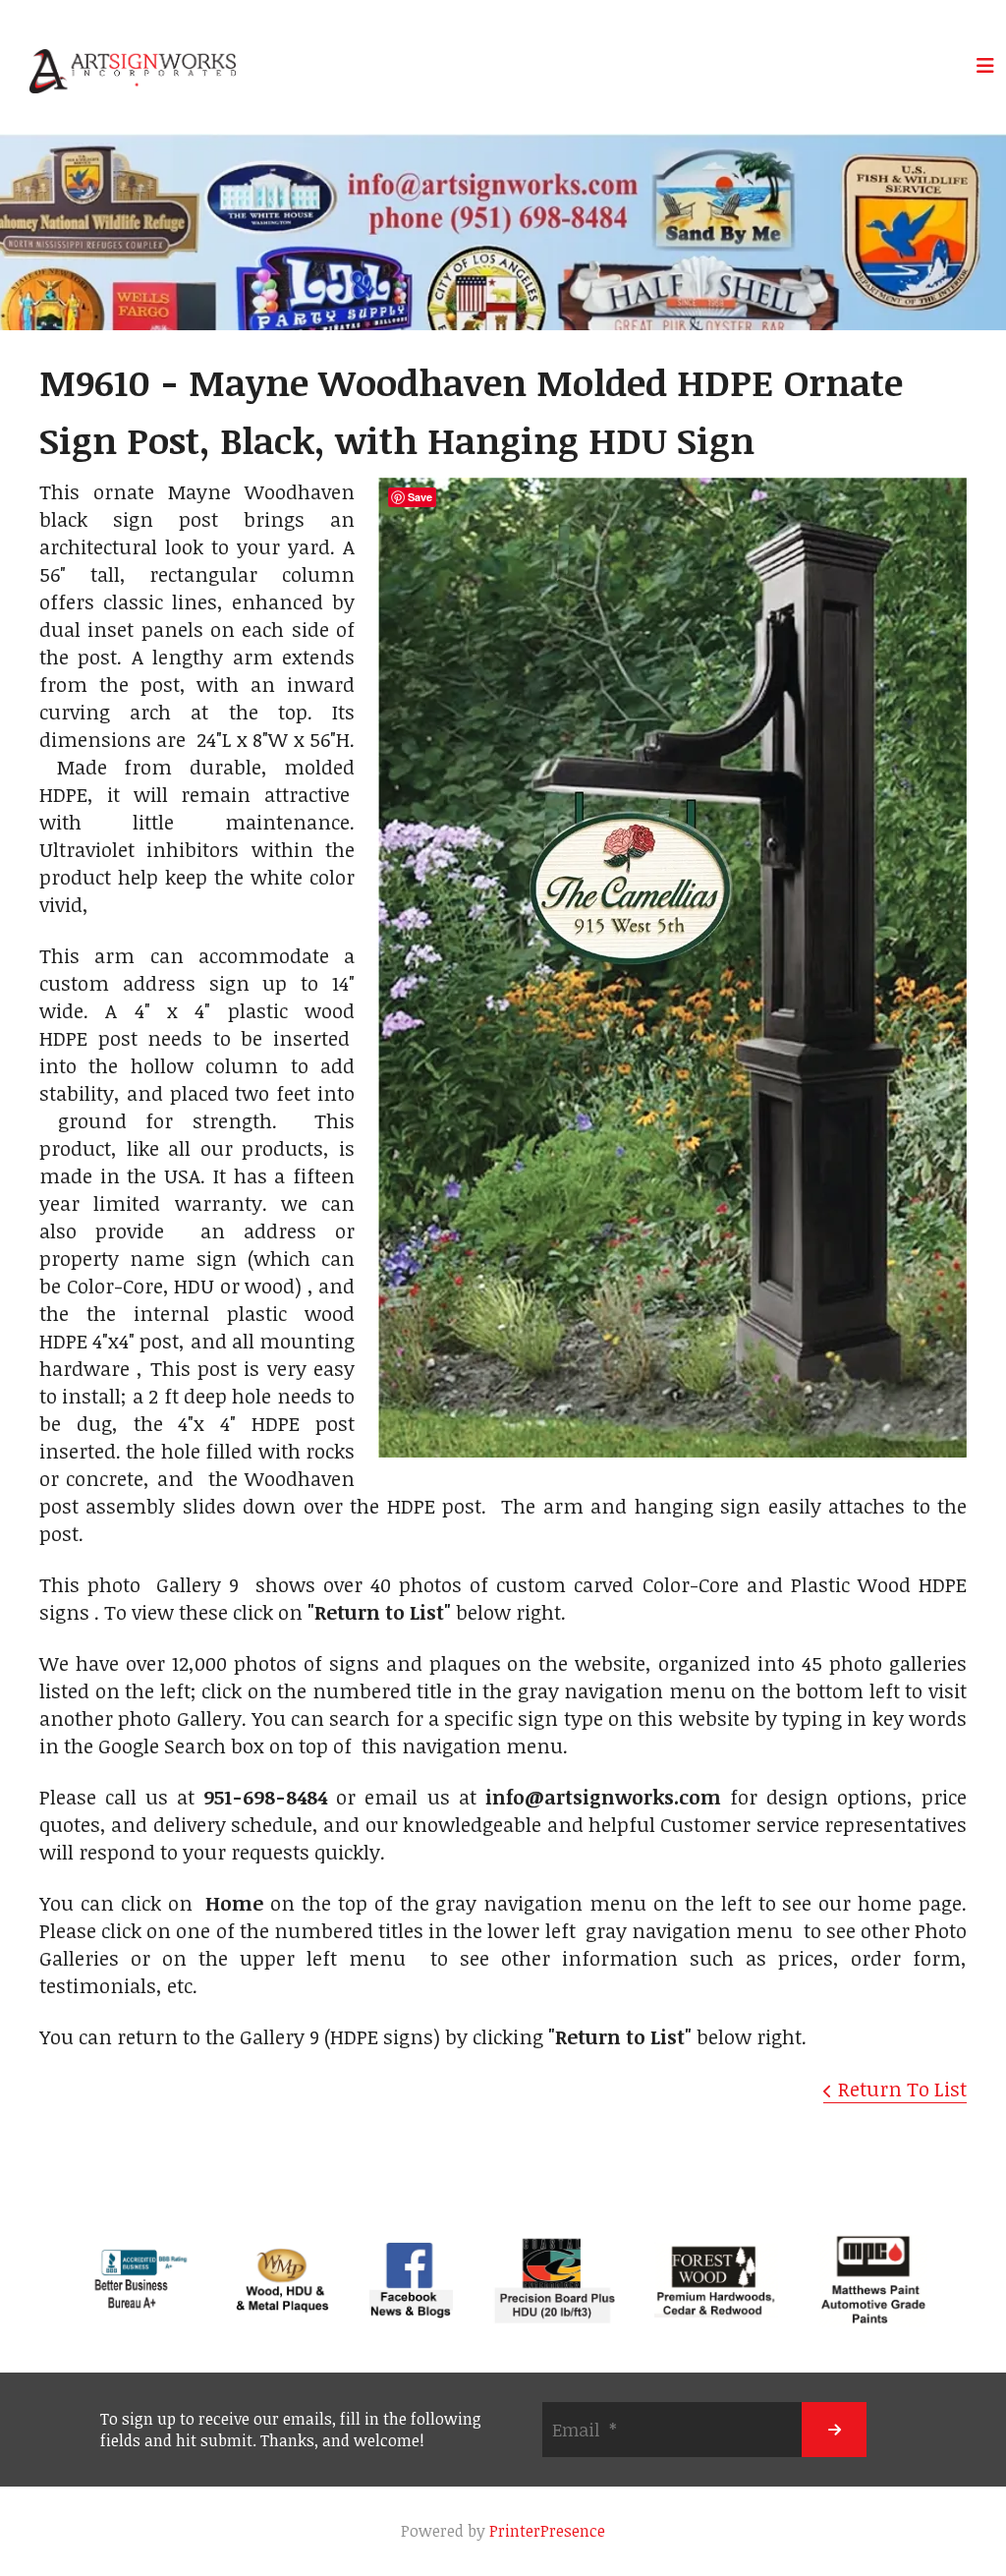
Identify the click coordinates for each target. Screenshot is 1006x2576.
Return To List (902, 2089)
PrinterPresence (547, 2531)
